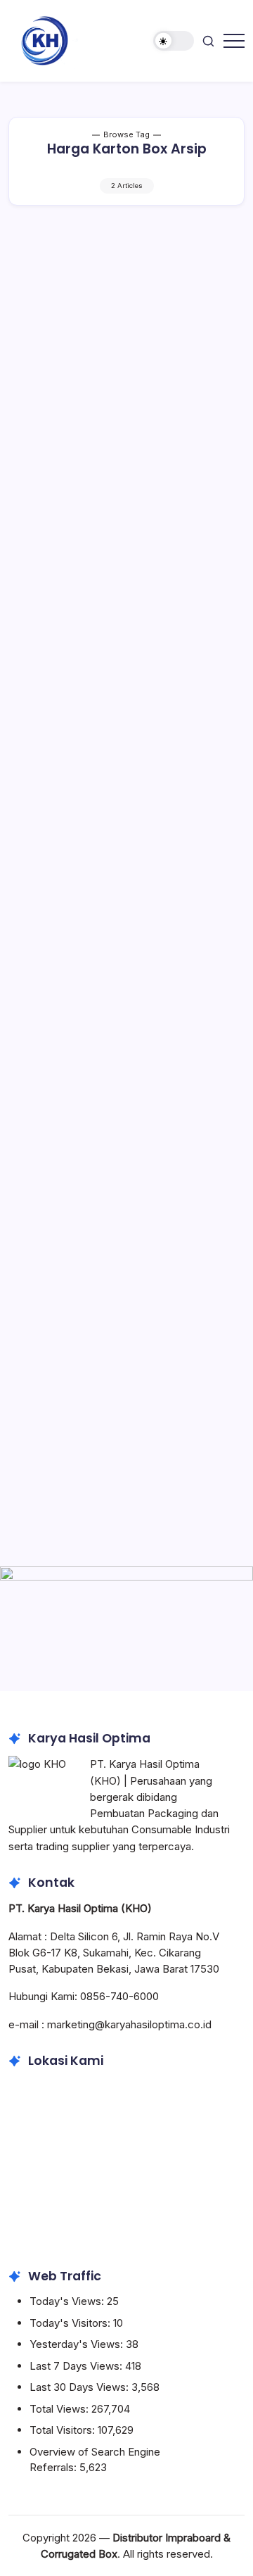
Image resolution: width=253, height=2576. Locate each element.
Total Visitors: (64, 2430)
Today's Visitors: (71, 2323)
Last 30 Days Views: (80, 2387)
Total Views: (60, 2409)
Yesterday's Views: (78, 2344)
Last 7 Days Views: (77, 2366)
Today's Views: (68, 2301)
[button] (174, 41)
